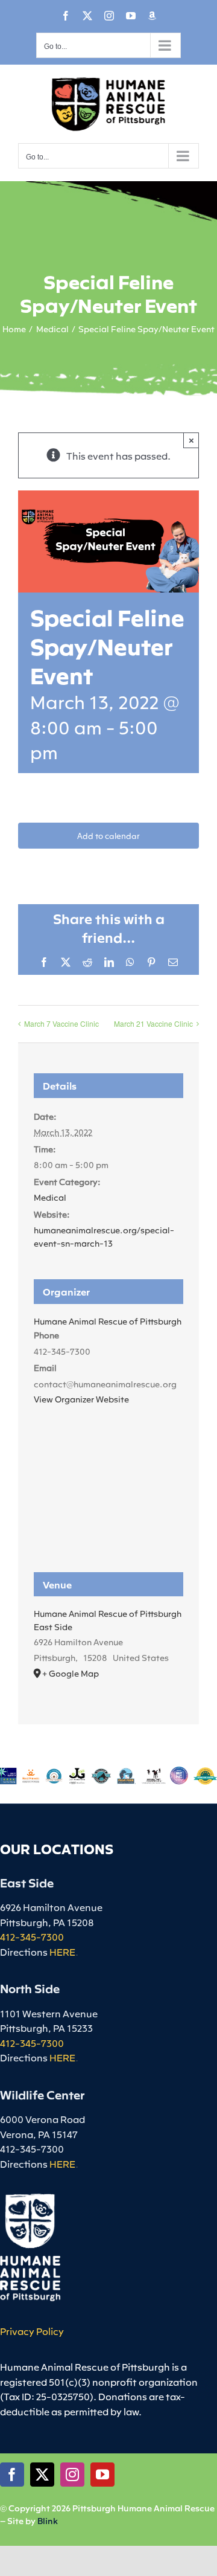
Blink (48, 2520)
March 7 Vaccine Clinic (61, 1023)
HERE (62, 1951)
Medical (50, 1197)
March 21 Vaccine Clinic (153, 1023)
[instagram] (72, 2475)
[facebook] (12, 2475)
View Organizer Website (81, 1399)
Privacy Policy (32, 2331)
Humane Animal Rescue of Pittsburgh (108, 1321)
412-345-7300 (32, 1936)
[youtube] (102, 2475)
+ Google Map (71, 1673)
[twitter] (42, 2475)
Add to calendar (108, 836)
